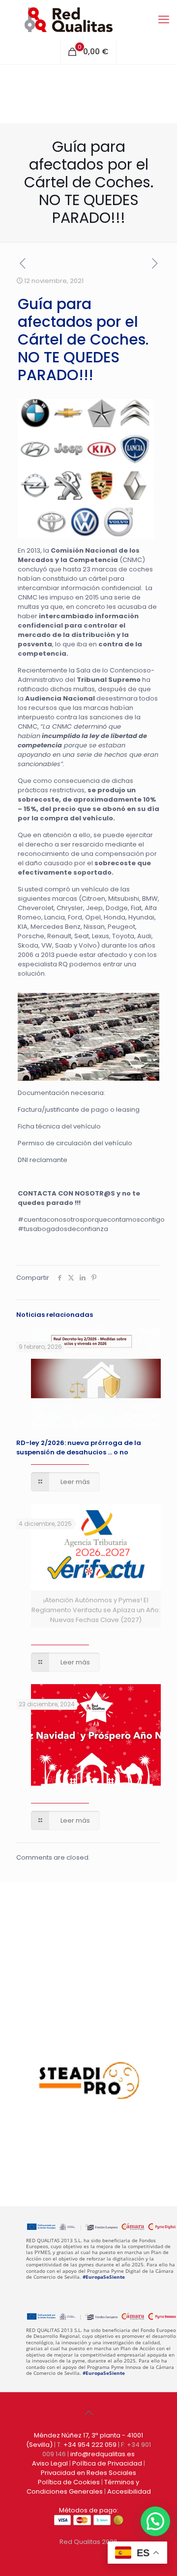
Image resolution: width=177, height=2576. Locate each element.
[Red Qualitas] (88, 20)
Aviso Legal (50, 2463)
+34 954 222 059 (90, 2445)
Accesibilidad (129, 2491)
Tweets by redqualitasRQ (62, 1975)
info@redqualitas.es (103, 2454)
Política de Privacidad (107, 2463)
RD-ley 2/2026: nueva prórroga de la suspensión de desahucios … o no (79, 1447)
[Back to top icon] (88, 2413)
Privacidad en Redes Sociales (88, 2473)
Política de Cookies (69, 2482)
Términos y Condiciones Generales (83, 2487)
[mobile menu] (164, 20)
